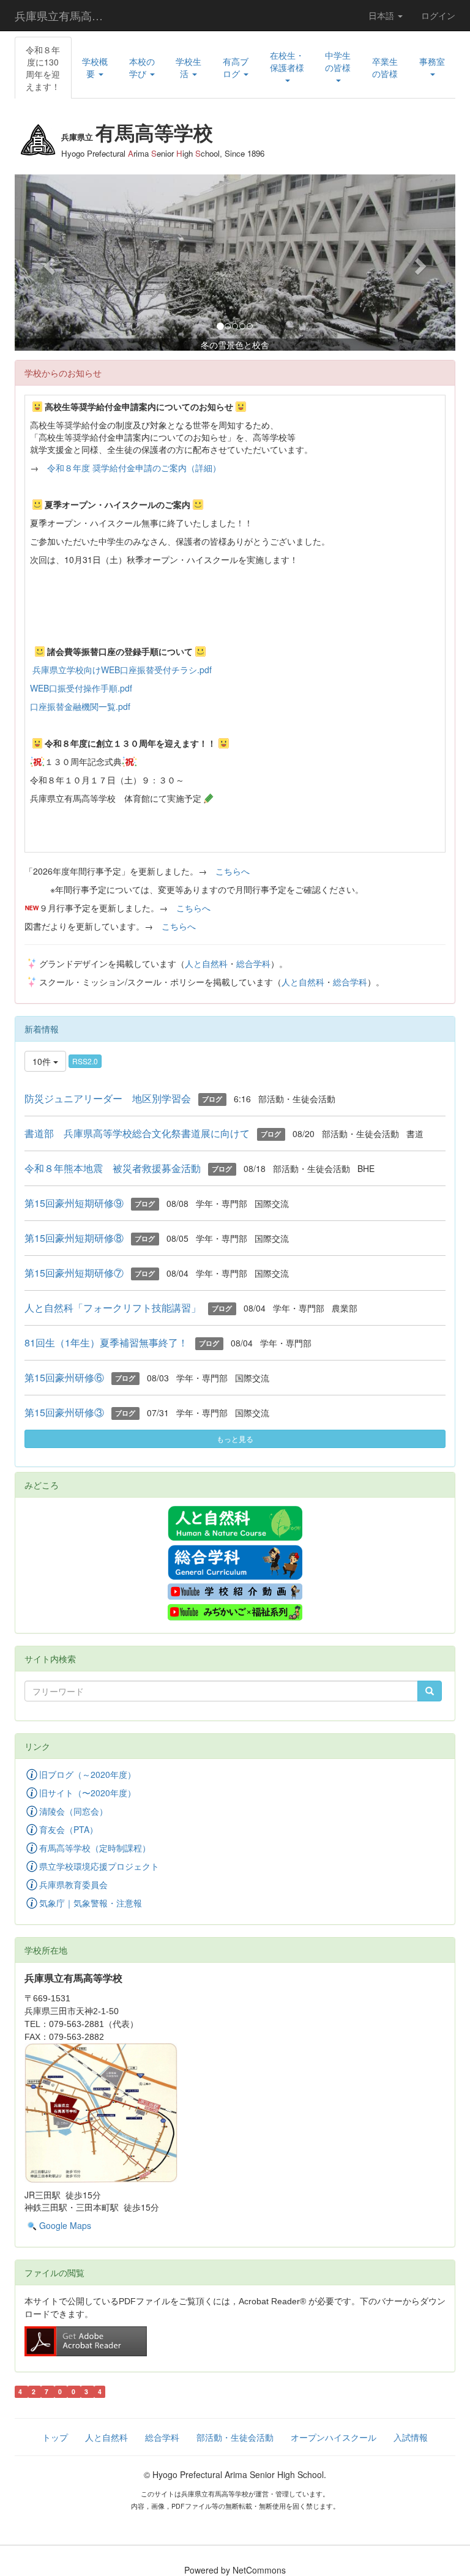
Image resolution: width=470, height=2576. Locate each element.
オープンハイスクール (334, 2437)
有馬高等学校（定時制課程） (95, 1848)
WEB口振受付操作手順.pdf (81, 688)
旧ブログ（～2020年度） (88, 1774)
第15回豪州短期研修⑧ (74, 1238)
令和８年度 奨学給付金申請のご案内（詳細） (134, 468)
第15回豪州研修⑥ (64, 1377)
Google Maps (65, 2225)
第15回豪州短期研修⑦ (74, 1273)
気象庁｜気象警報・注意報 (91, 1903)
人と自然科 (206, 963)
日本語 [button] (382, 15)
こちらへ (233, 871)
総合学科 (253, 963)
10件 (43, 1061)
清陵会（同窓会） (73, 1811)
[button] (95, 67)
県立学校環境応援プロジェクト (99, 1866)
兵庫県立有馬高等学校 (66, 15)
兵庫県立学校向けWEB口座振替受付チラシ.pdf (122, 670)
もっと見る (235, 1439)
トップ (55, 2437)
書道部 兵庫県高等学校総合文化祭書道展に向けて (137, 1133)
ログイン (438, 15)
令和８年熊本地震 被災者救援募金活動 (113, 1168)
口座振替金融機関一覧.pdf (80, 706)
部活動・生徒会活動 (235, 2437)
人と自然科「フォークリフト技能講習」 (113, 1308)
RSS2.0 (85, 1061)
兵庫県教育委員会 (73, 1884)
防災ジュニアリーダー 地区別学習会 (108, 1098)
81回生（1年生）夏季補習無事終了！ (106, 1342)
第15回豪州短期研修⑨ (74, 1203)
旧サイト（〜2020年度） (88, 1793)
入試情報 (411, 2437)
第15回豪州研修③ (64, 1412)
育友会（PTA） (69, 1829)
